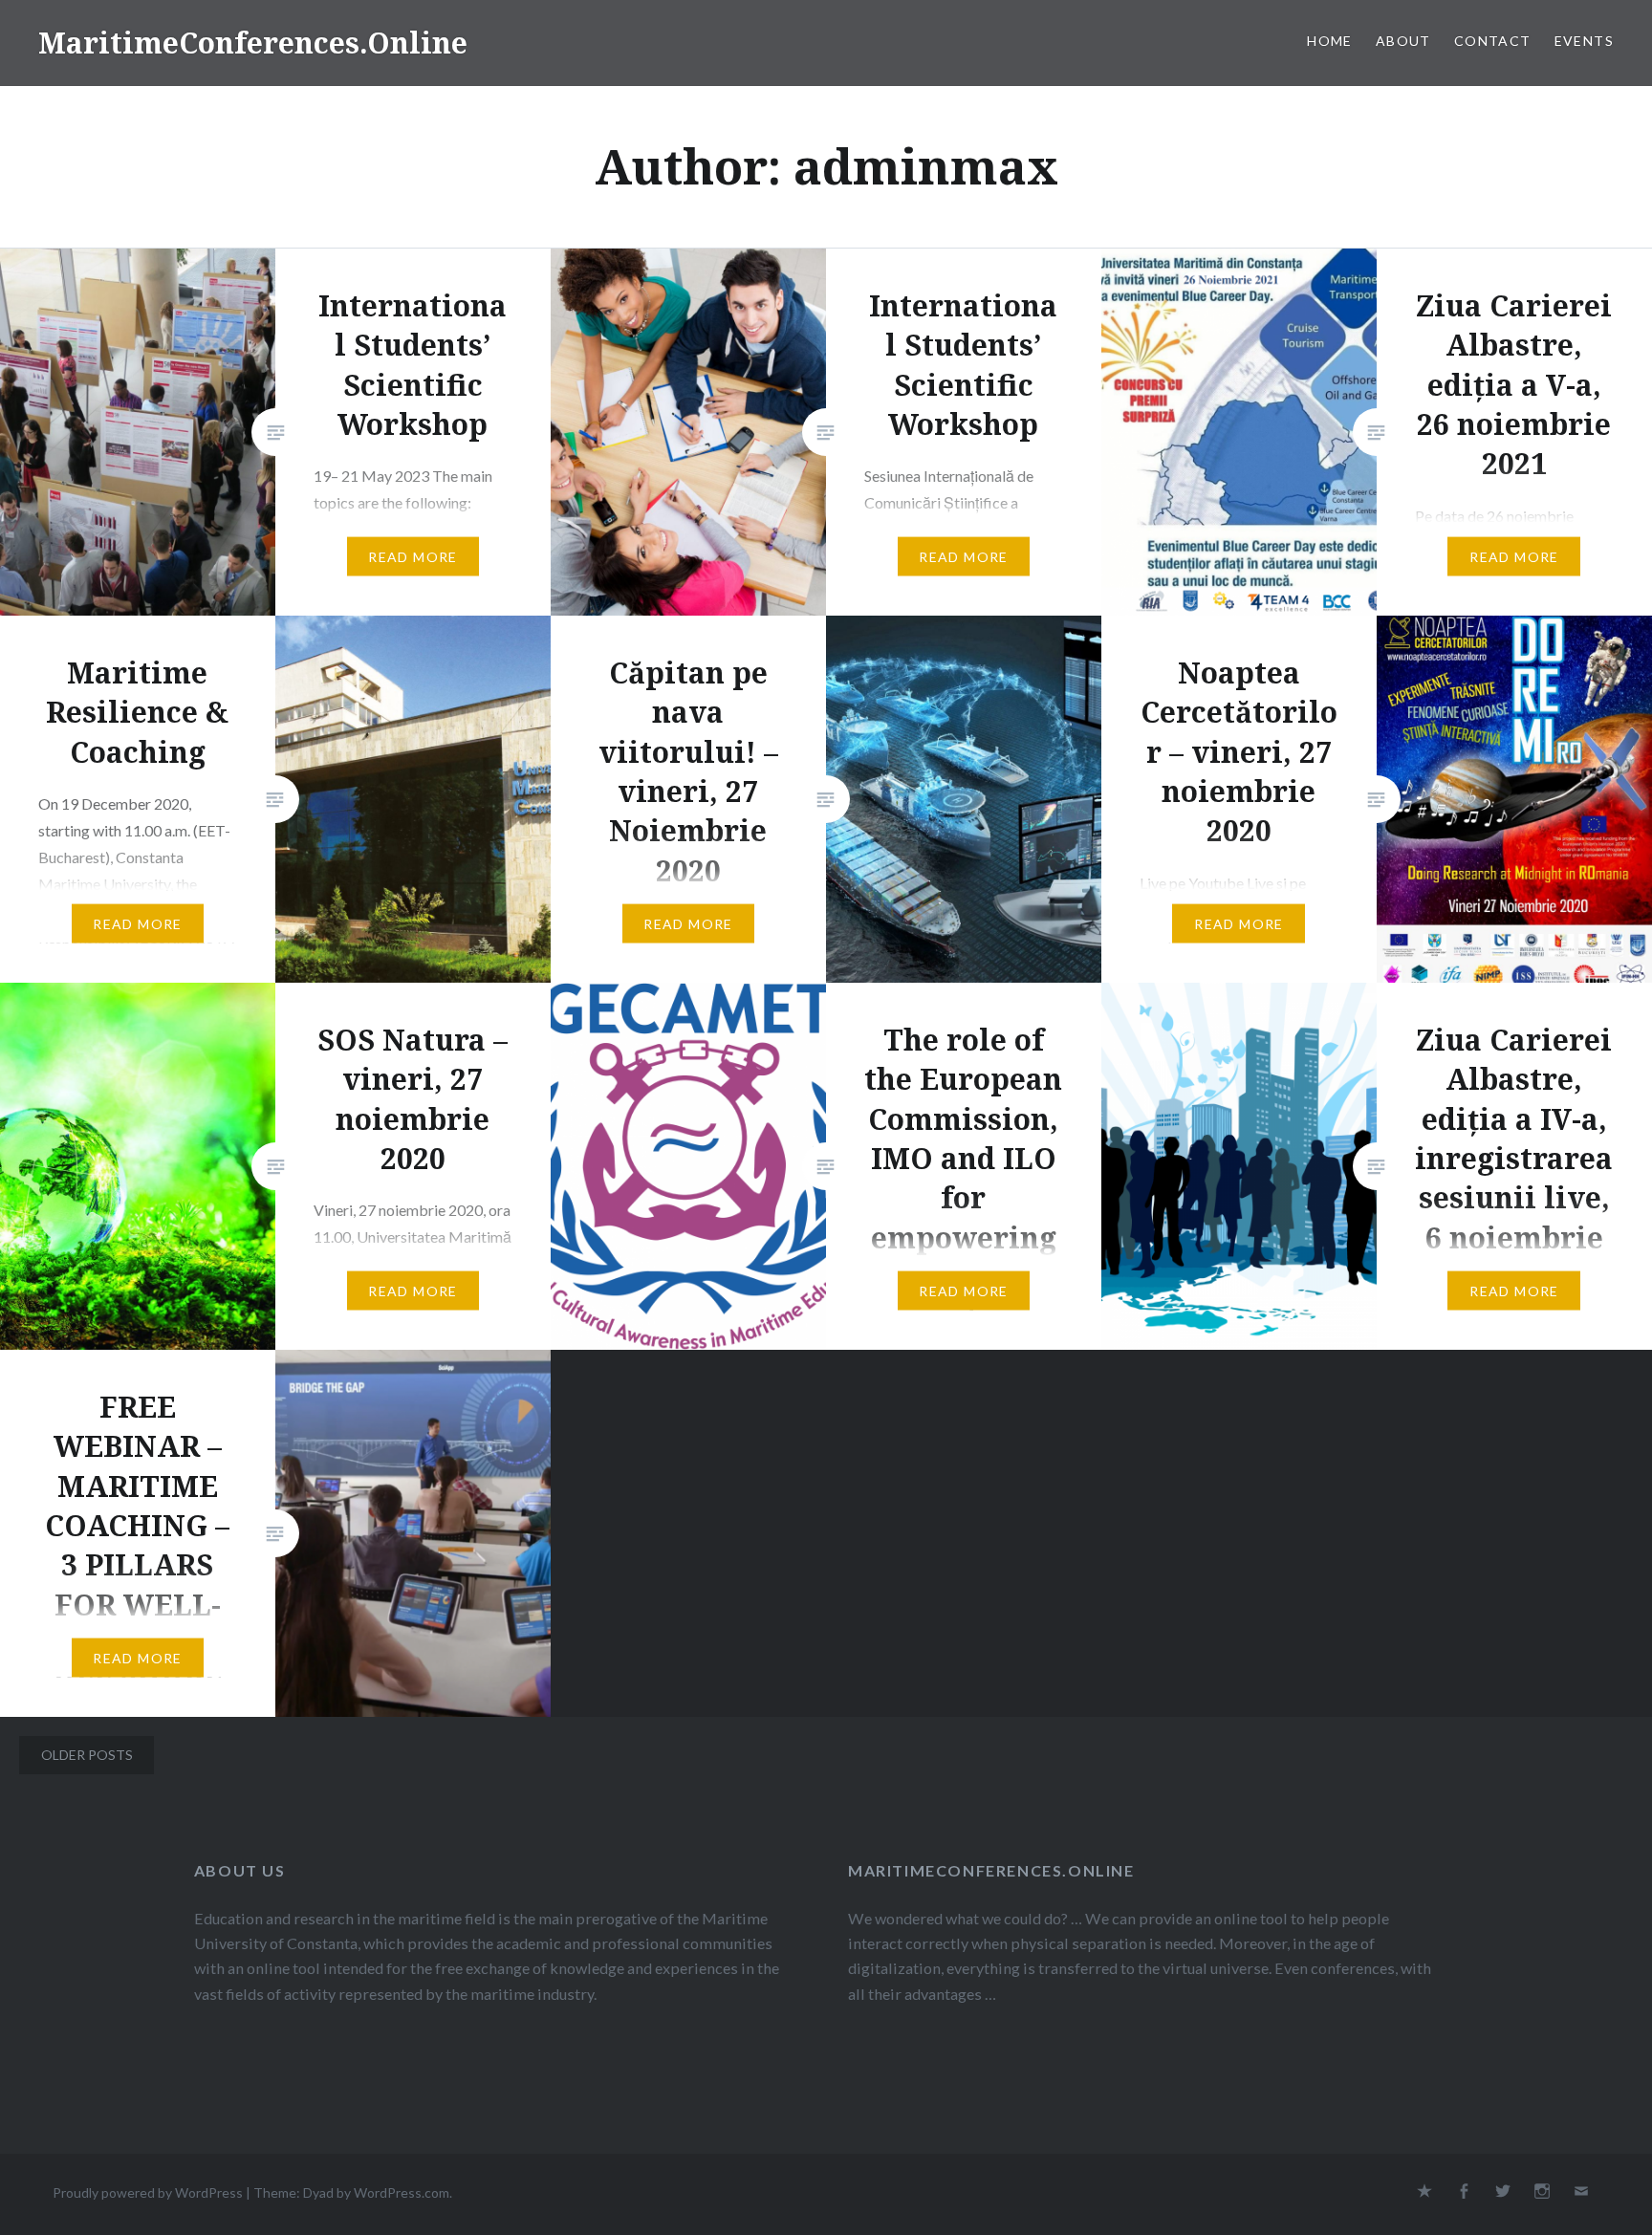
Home (1330, 41)
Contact (1493, 41)
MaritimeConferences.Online (253, 43)
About (1403, 41)
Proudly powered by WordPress (148, 2192)
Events (1584, 41)
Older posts (87, 1755)
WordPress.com (402, 2192)
